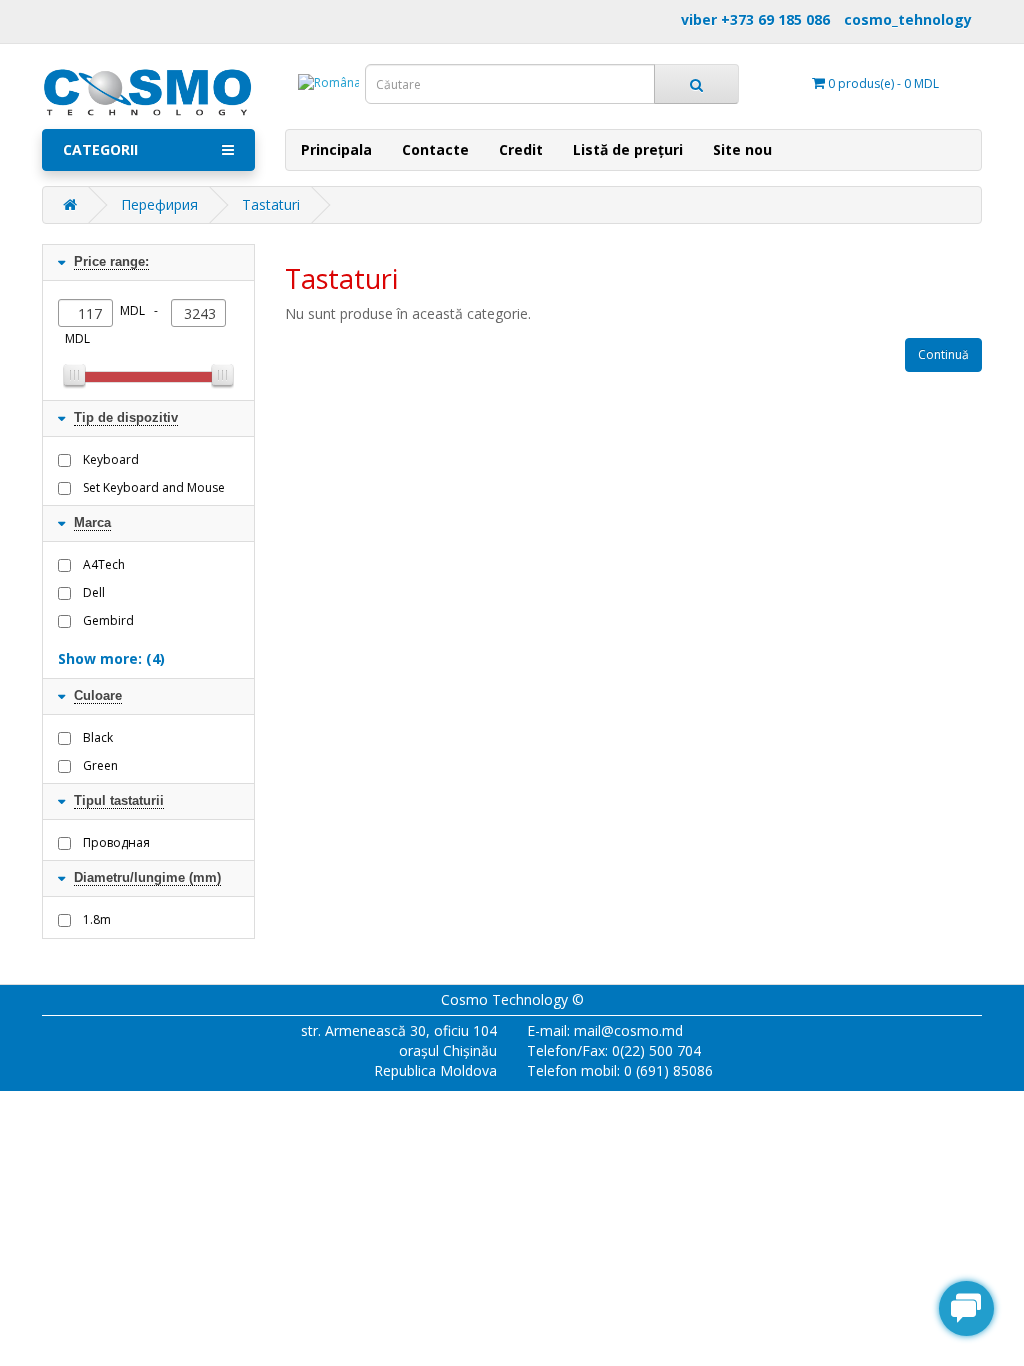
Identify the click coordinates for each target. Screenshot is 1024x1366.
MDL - (142, 310)
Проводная (116, 842)
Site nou (742, 149)
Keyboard (111, 459)
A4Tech (104, 564)
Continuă (943, 354)
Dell (94, 592)
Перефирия (159, 204)
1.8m (97, 919)
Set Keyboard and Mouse (154, 487)
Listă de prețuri (628, 149)
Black (98, 737)
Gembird (108, 620)
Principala (336, 149)
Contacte (435, 149)
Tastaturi (271, 204)
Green (100, 765)
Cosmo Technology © (512, 999)
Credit (521, 149)
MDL (77, 338)
